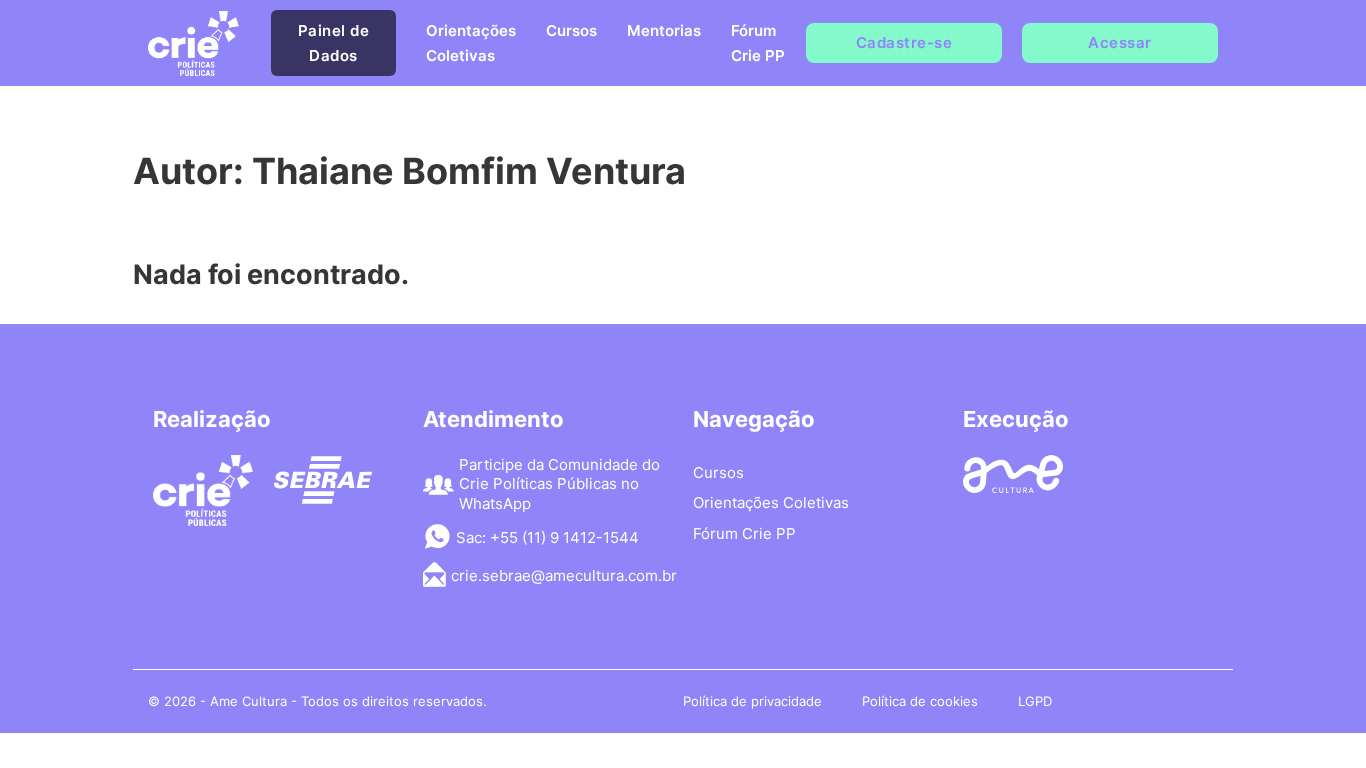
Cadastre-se (904, 42)
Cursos (571, 30)
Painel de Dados (334, 43)
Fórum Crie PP (758, 43)
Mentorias (664, 30)
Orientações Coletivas (471, 43)
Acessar (1120, 42)
